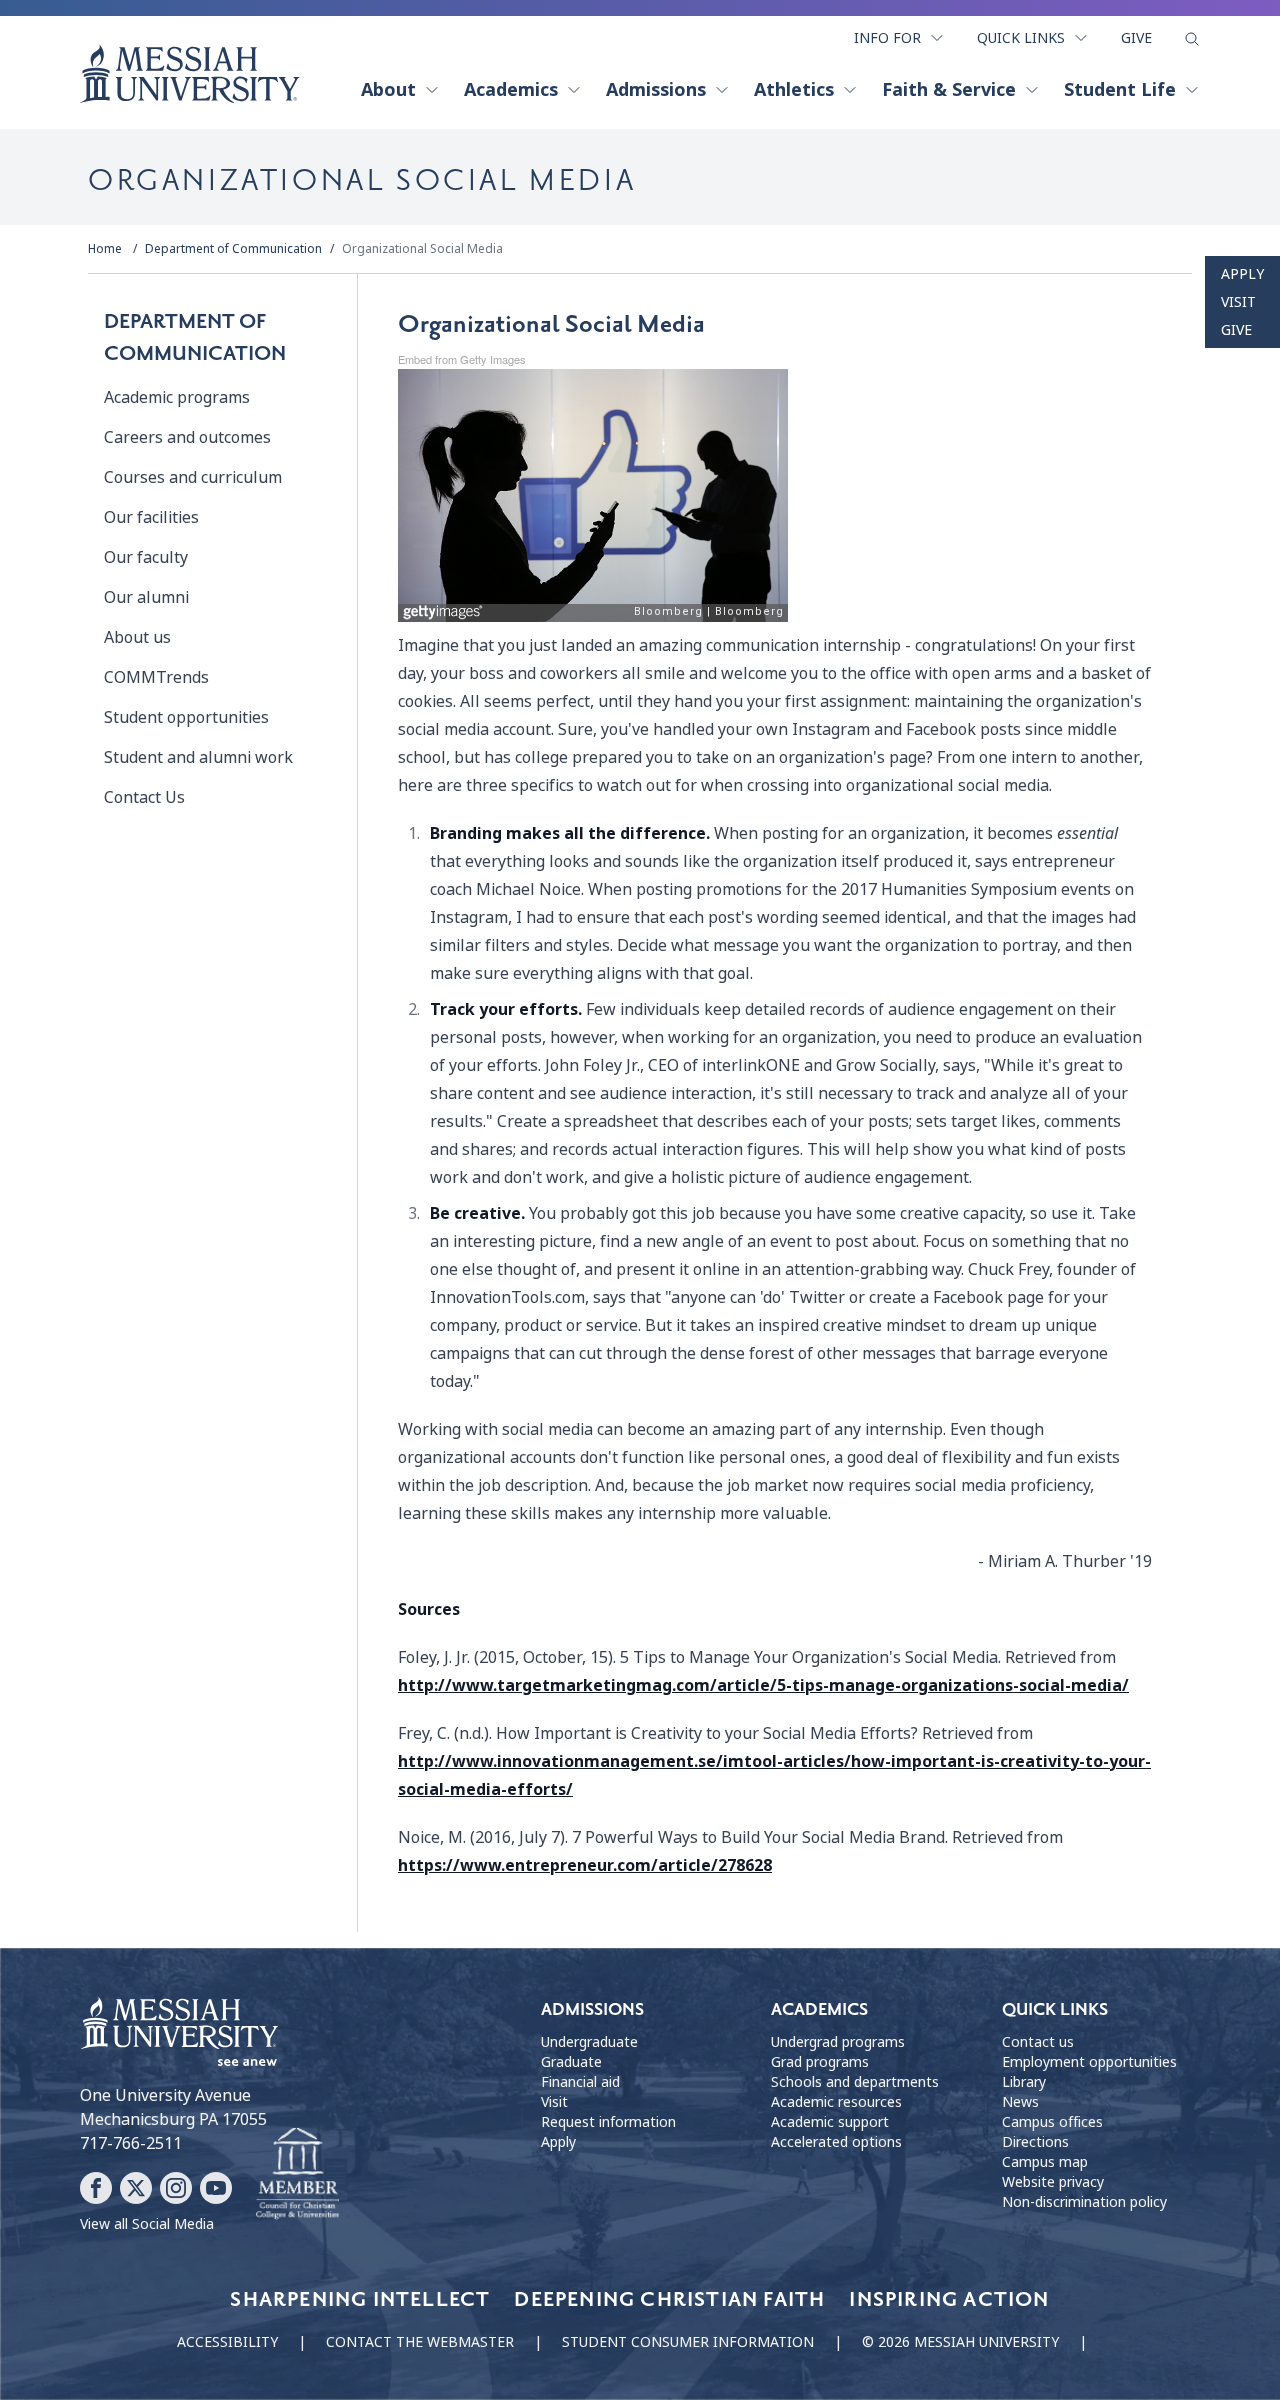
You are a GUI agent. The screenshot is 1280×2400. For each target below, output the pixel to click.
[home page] (190, 74)
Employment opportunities (1089, 2062)
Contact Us (144, 797)
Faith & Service (949, 90)
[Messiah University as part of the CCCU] (297, 2174)
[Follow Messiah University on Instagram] (176, 2188)
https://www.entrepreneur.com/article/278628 (585, 1865)
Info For (887, 38)
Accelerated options (836, 2142)
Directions (1035, 2142)
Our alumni (146, 597)
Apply (1242, 274)
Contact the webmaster (420, 2342)
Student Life (1120, 90)
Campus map (1045, 2162)
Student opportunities (186, 717)
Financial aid (580, 2082)
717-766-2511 (131, 2143)
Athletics (794, 90)
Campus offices (1052, 2122)
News (1020, 2102)
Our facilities (151, 517)
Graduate (571, 2062)
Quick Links (1021, 38)
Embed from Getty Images (462, 359)
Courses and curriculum (193, 477)
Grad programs (820, 2062)
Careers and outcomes (187, 437)
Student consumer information (688, 2342)
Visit (1238, 302)
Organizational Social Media (422, 249)
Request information (608, 2122)
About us (137, 637)
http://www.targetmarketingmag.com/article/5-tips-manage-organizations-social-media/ (763, 1685)
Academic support (830, 2122)
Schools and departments (855, 2082)
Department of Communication (233, 249)
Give (1136, 38)
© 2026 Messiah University (960, 2342)
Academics (511, 90)
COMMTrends (156, 677)
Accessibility (227, 2342)
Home (105, 249)
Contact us (1038, 2042)
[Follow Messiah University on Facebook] (96, 2188)
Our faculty (146, 557)
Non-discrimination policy (1084, 2202)
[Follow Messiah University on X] (136, 2188)
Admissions (656, 90)
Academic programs (177, 397)
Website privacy (1053, 2182)
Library (1024, 2082)
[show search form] (1192, 39)
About (388, 90)
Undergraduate (589, 2042)
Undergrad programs (838, 2042)
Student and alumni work (198, 757)
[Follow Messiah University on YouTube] (216, 2188)
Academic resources (836, 2102)
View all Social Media (147, 2224)
